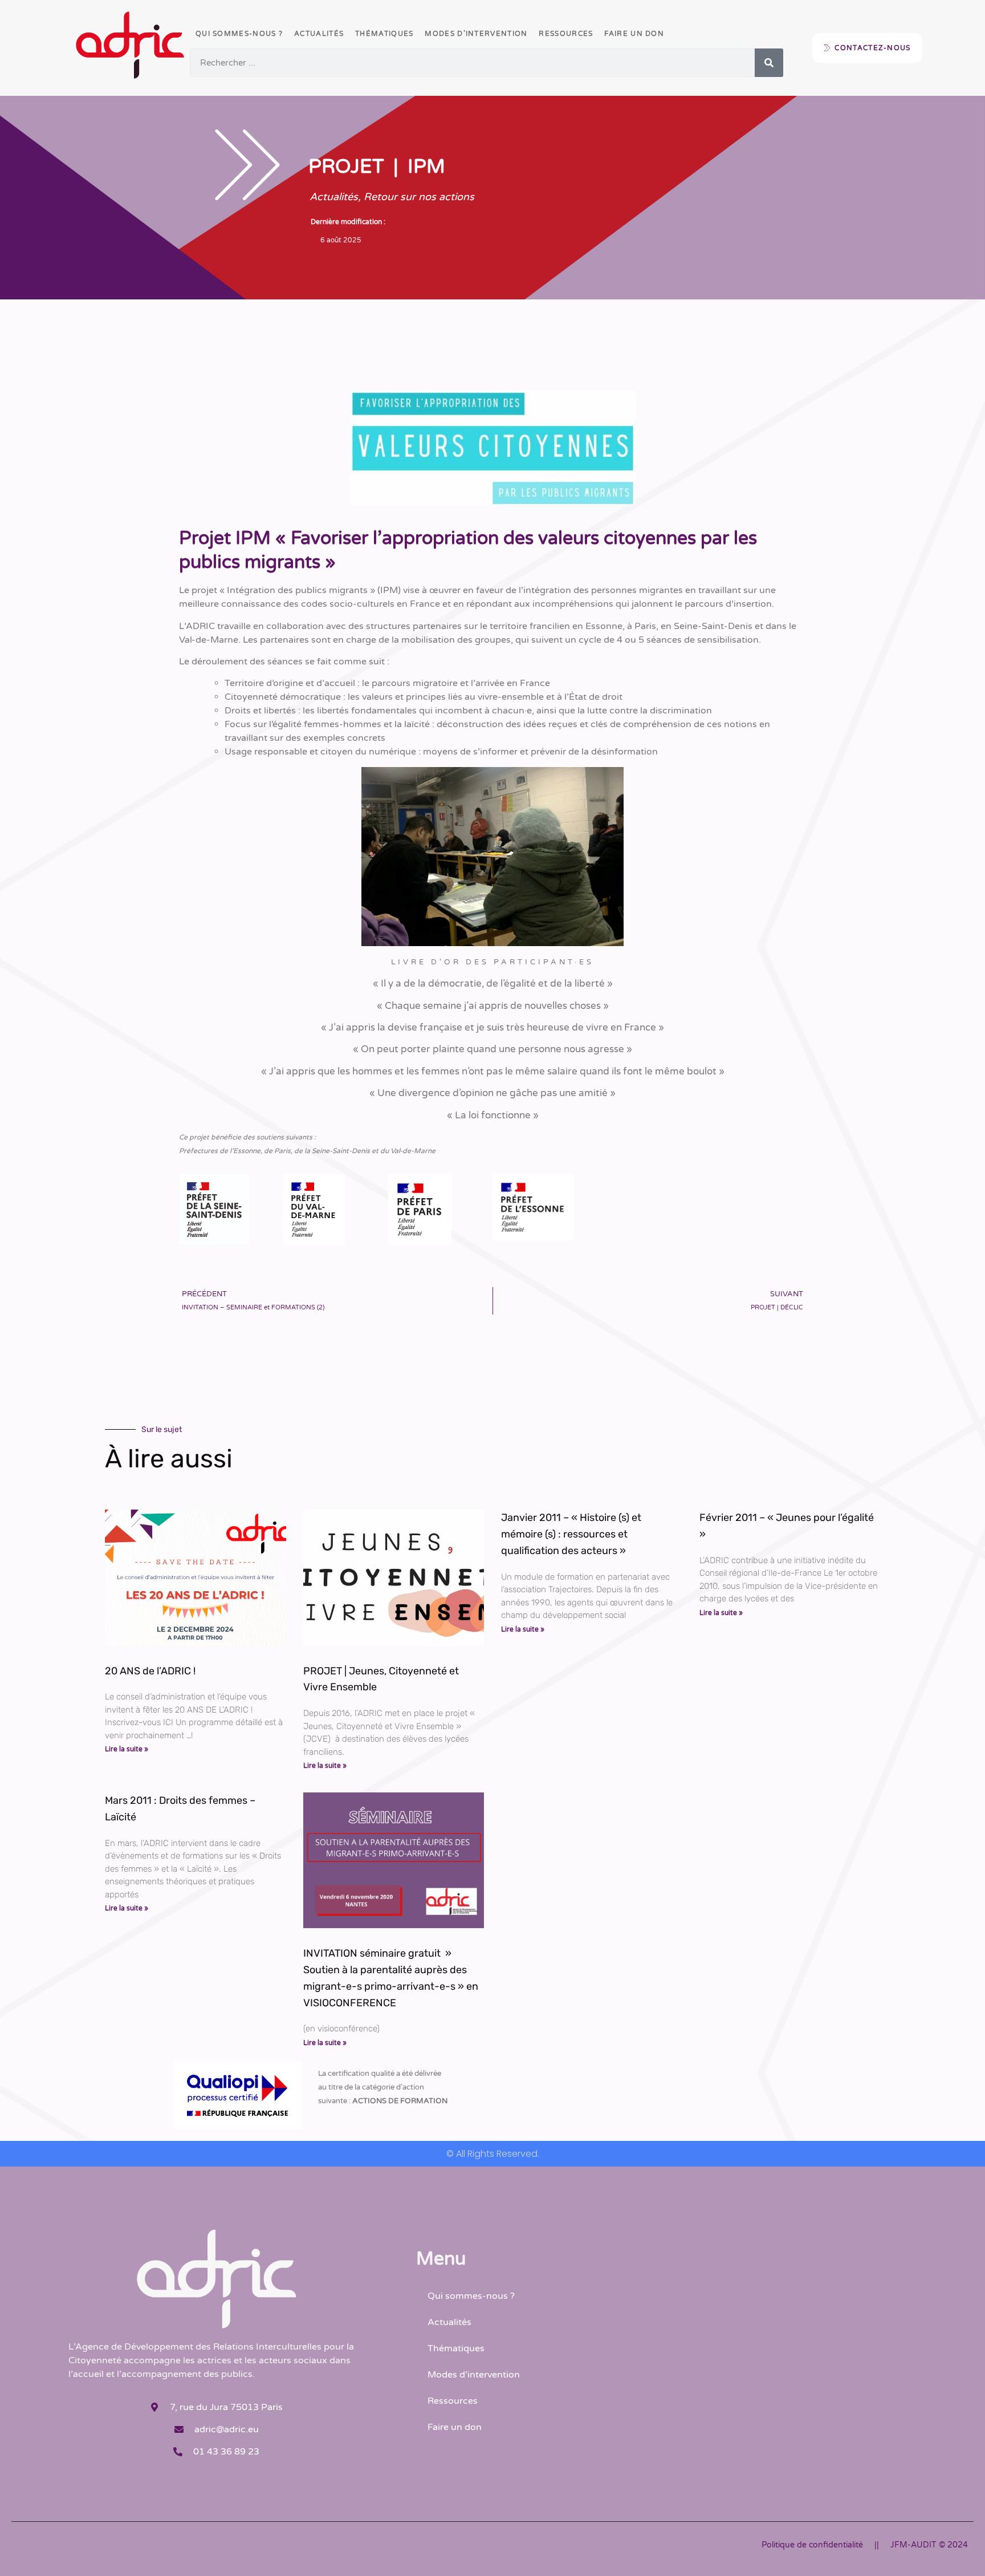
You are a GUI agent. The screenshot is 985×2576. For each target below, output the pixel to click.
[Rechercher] (769, 63)
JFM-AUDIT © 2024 (929, 2545)
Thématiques (384, 34)
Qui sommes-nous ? (239, 34)
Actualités (319, 34)
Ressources (566, 34)
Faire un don (634, 34)
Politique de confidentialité (812, 2545)
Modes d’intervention (476, 34)
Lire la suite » (127, 1749)
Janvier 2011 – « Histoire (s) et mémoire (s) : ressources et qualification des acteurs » (571, 1534)
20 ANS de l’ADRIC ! (150, 1671)
